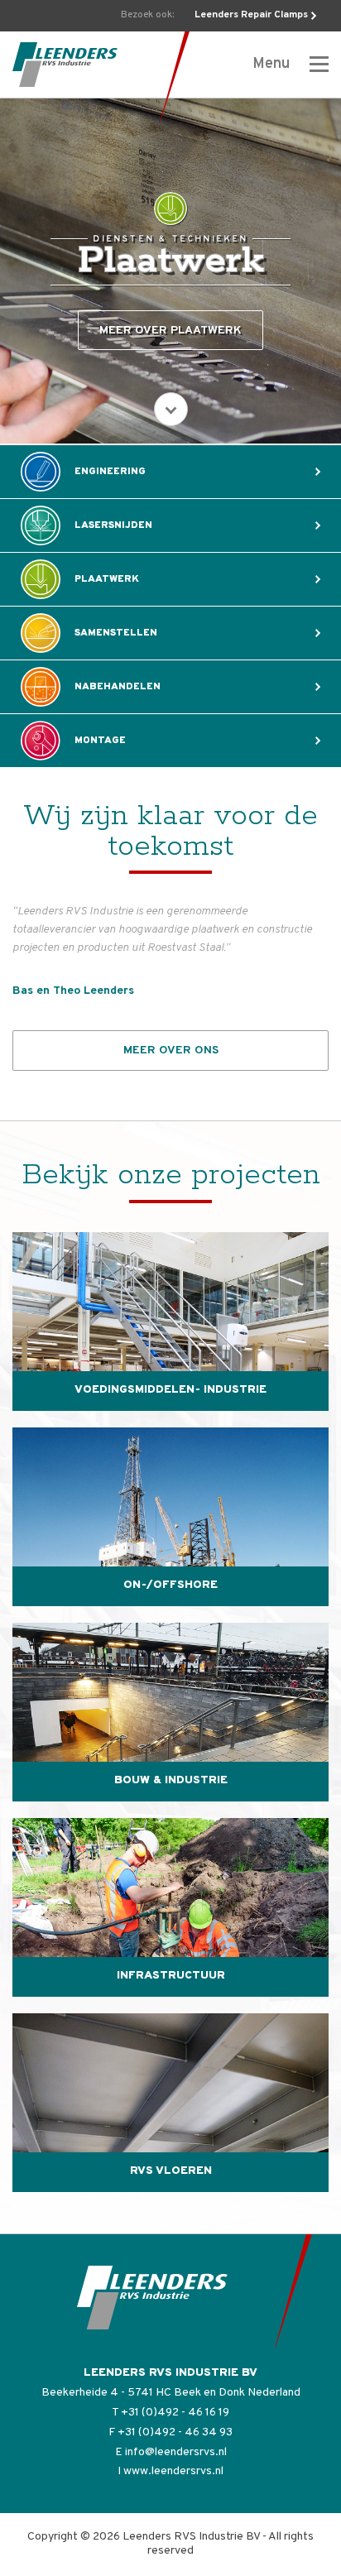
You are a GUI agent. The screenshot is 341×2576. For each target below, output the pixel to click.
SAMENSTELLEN (116, 633)
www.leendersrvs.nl (173, 2471)
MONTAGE (100, 741)
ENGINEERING (110, 472)
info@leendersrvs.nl (176, 2452)
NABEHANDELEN (118, 687)
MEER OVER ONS (171, 1051)
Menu (273, 64)
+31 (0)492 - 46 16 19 (175, 2413)
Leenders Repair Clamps (251, 15)
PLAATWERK (107, 579)
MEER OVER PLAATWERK (170, 331)
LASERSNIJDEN (113, 525)
